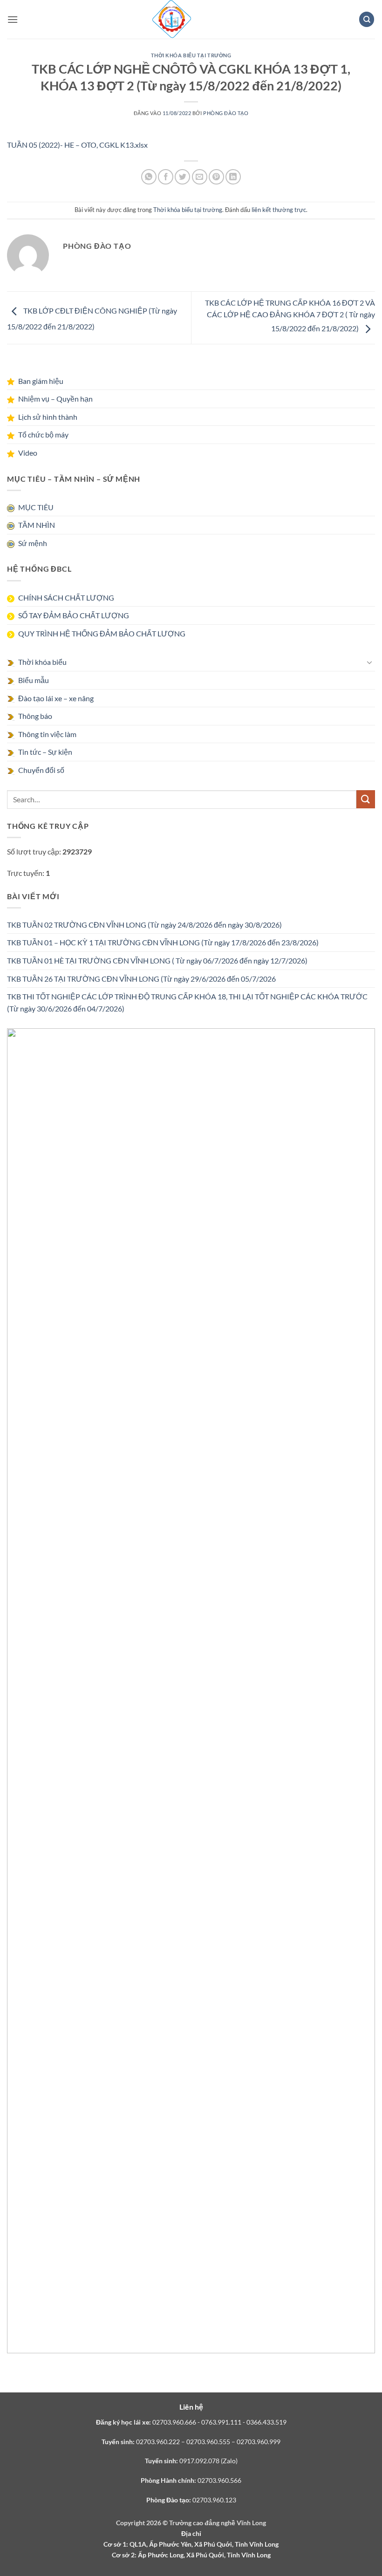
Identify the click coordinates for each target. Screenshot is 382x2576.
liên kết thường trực (279, 210)
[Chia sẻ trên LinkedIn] (233, 177)
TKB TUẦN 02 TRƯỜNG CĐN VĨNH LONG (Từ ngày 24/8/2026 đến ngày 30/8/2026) (144, 925)
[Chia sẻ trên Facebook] (166, 177)
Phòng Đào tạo (226, 113)
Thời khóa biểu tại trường (191, 55)
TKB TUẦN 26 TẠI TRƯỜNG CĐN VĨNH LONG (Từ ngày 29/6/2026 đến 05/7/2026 (141, 979)
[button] (13, 19)
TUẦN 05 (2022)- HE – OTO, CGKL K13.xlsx (77, 145)
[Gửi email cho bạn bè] (200, 177)
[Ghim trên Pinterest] (216, 177)
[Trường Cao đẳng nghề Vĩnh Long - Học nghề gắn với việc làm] (172, 19)
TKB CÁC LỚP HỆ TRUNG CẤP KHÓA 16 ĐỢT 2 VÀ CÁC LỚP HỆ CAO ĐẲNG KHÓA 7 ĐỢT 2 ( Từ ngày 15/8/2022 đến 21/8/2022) (290, 315)
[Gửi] (366, 799)
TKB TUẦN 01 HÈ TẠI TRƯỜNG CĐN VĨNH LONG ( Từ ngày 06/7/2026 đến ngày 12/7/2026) (157, 960)
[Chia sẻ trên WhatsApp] (149, 177)
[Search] (367, 19)
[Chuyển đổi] (369, 662)
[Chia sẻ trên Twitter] (182, 177)
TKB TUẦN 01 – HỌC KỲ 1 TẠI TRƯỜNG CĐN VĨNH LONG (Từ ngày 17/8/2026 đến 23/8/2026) (163, 942)
